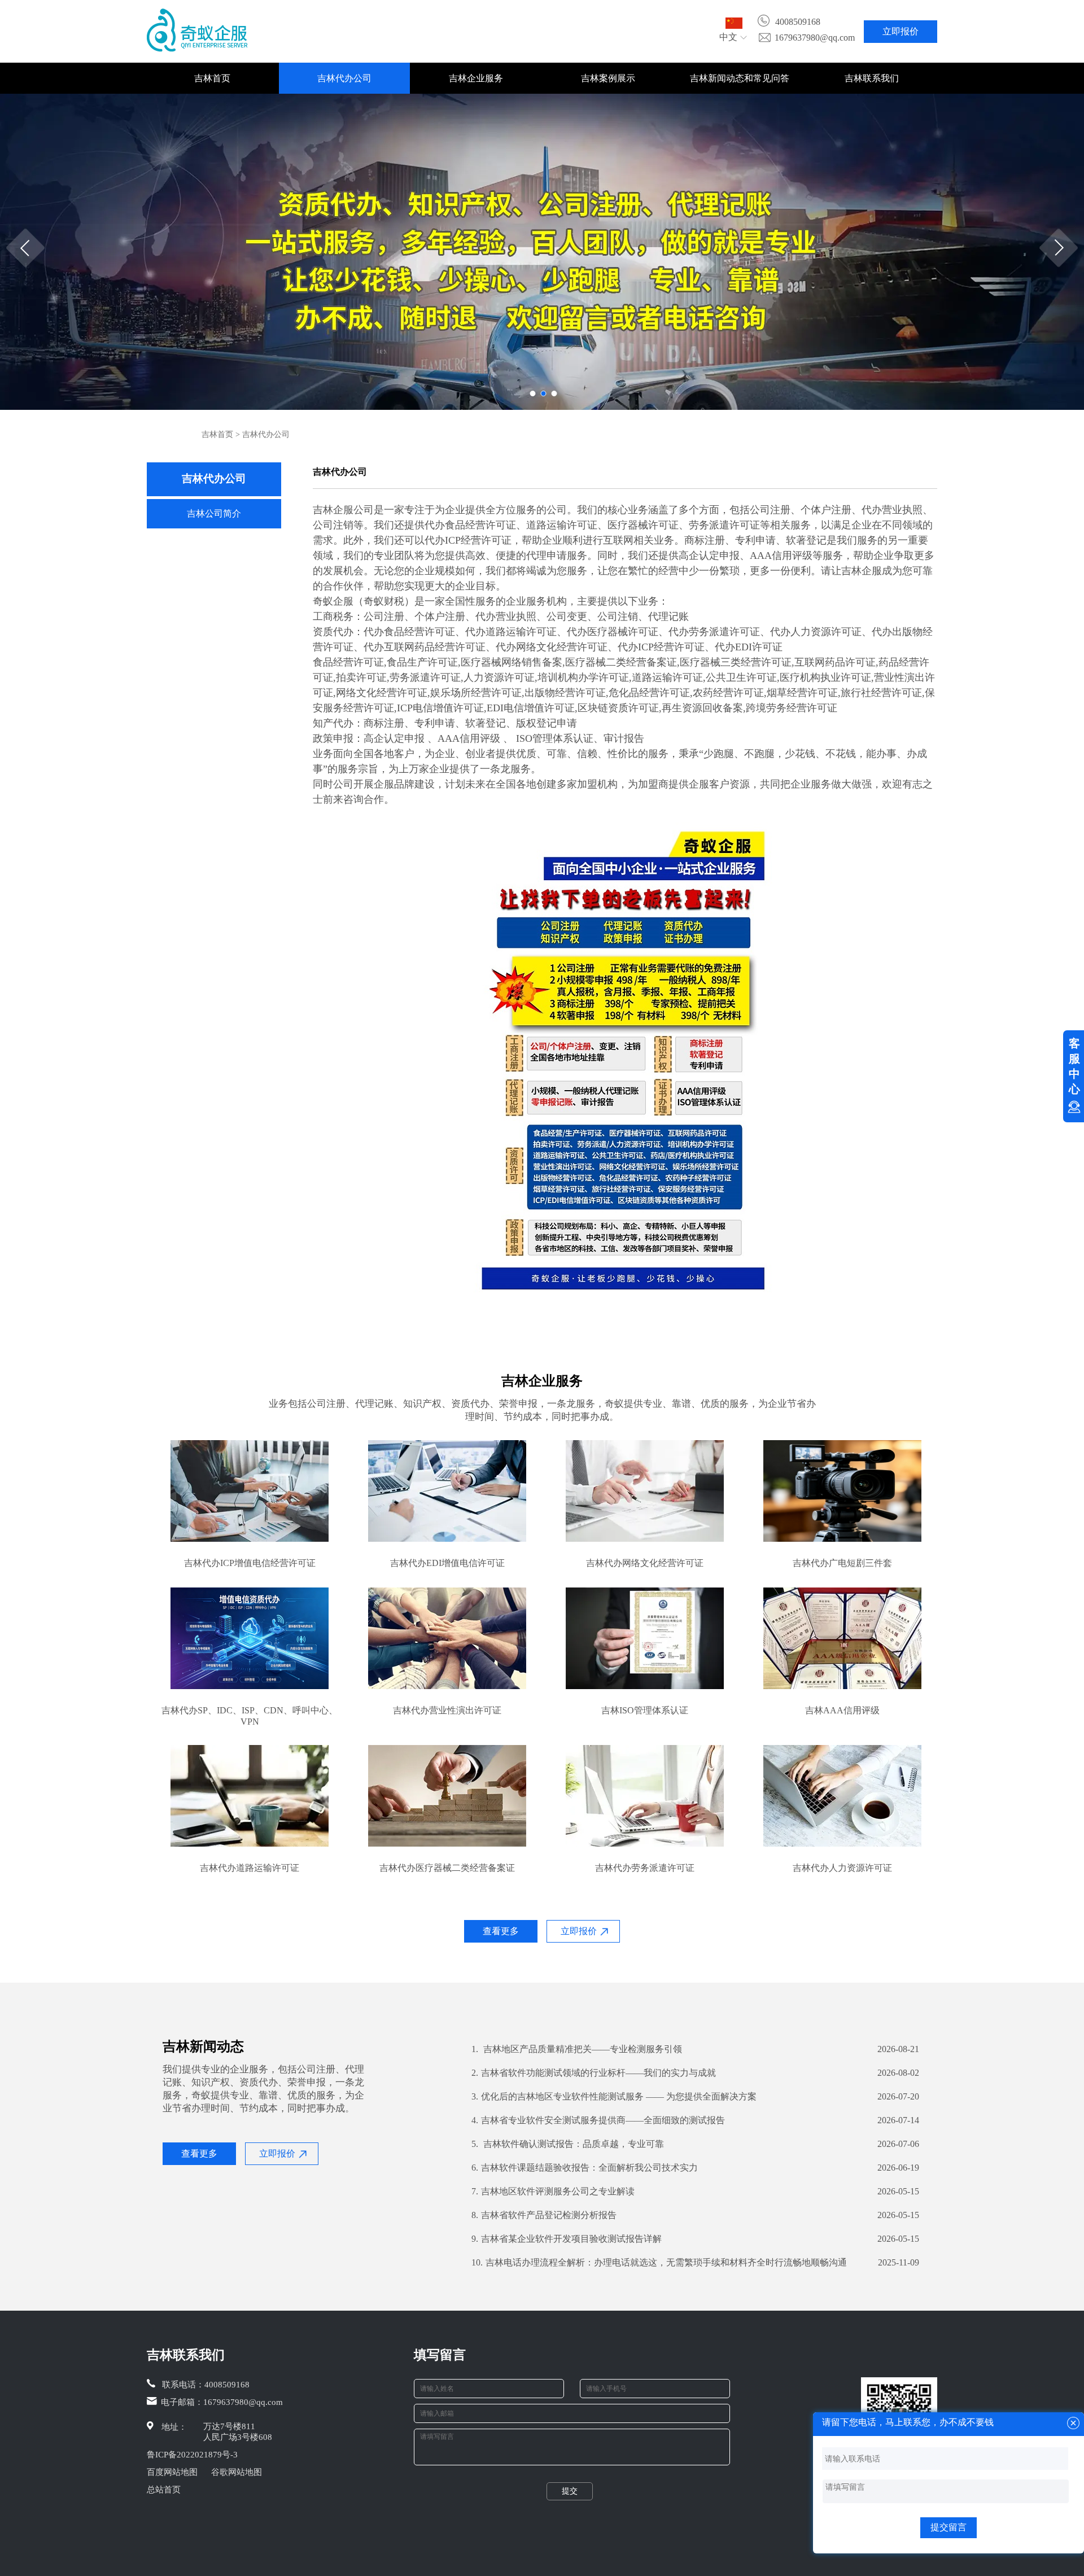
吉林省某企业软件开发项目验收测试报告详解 (567, 2239)
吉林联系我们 (872, 78)
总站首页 (164, 2490)
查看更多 (501, 1931)
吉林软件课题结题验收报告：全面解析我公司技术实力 (585, 2168)
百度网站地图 (172, 2472)
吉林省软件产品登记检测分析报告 (544, 2215)
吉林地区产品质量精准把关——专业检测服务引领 (577, 2049)
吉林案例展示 (608, 78)
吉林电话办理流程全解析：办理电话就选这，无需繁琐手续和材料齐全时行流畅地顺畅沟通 (659, 2262)
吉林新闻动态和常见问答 (740, 78)
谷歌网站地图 (237, 2472)
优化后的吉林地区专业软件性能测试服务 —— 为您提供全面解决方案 (614, 2096)
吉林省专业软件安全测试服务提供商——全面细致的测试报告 (598, 2120)
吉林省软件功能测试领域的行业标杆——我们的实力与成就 (594, 2073)
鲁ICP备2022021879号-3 (192, 2455)
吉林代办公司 (344, 78)
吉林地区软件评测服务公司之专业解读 (553, 2191)
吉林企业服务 (476, 78)
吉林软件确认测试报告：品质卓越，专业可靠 (568, 2144)
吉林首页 (212, 78)
